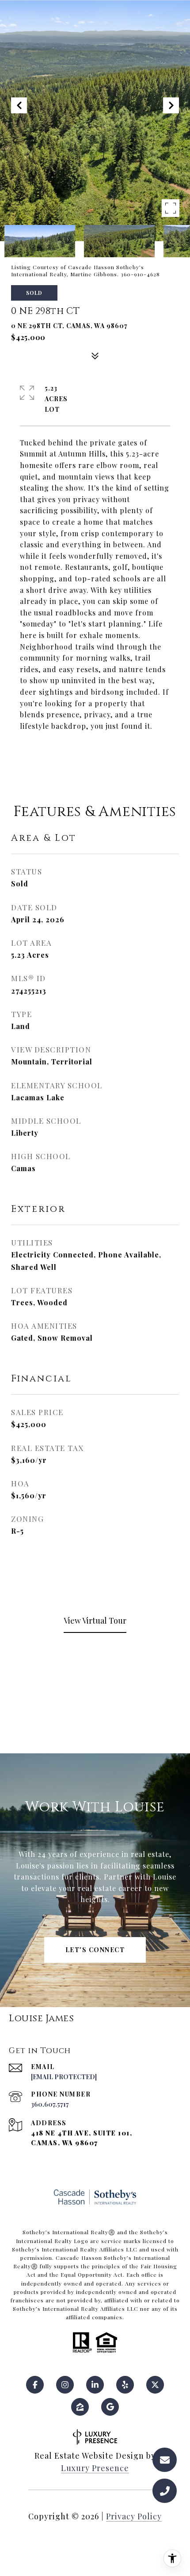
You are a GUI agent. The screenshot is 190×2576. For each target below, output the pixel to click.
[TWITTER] (155, 2385)
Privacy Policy (134, 2516)
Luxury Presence (95, 2468)
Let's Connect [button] (95, 1950)
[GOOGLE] (110, 2407)
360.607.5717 (50, 2104)
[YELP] (125, 2385)
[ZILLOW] (80, 2407)
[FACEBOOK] (35, 2385)
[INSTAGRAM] (65, 2385)
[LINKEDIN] (95, 2385)
